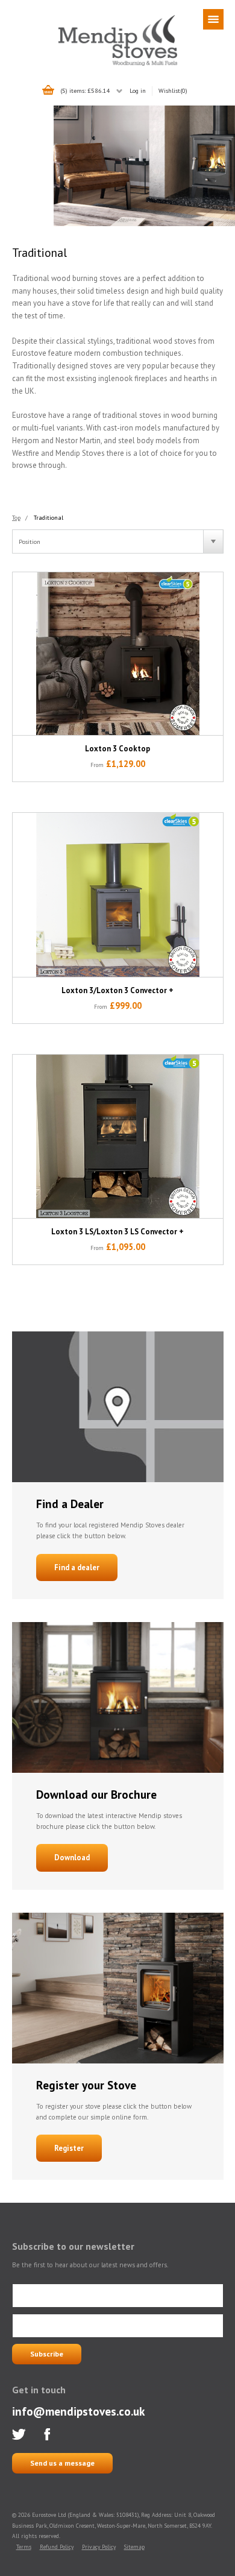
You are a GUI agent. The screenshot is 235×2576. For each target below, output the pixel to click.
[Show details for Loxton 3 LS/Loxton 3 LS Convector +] (118, 1136)
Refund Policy (57, 2547)
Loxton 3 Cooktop (117, 749)
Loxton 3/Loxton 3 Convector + (117, 990)
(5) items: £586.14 (85, 90)
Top (16, 517)
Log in (138, 90)
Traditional (49, 517)
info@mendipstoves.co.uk (78, 2411)
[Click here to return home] (118, 64)
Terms (24, 2547)
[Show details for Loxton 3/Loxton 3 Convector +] (118, 895)
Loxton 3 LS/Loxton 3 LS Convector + (117, 1232)
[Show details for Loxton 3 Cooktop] (118, 654)
